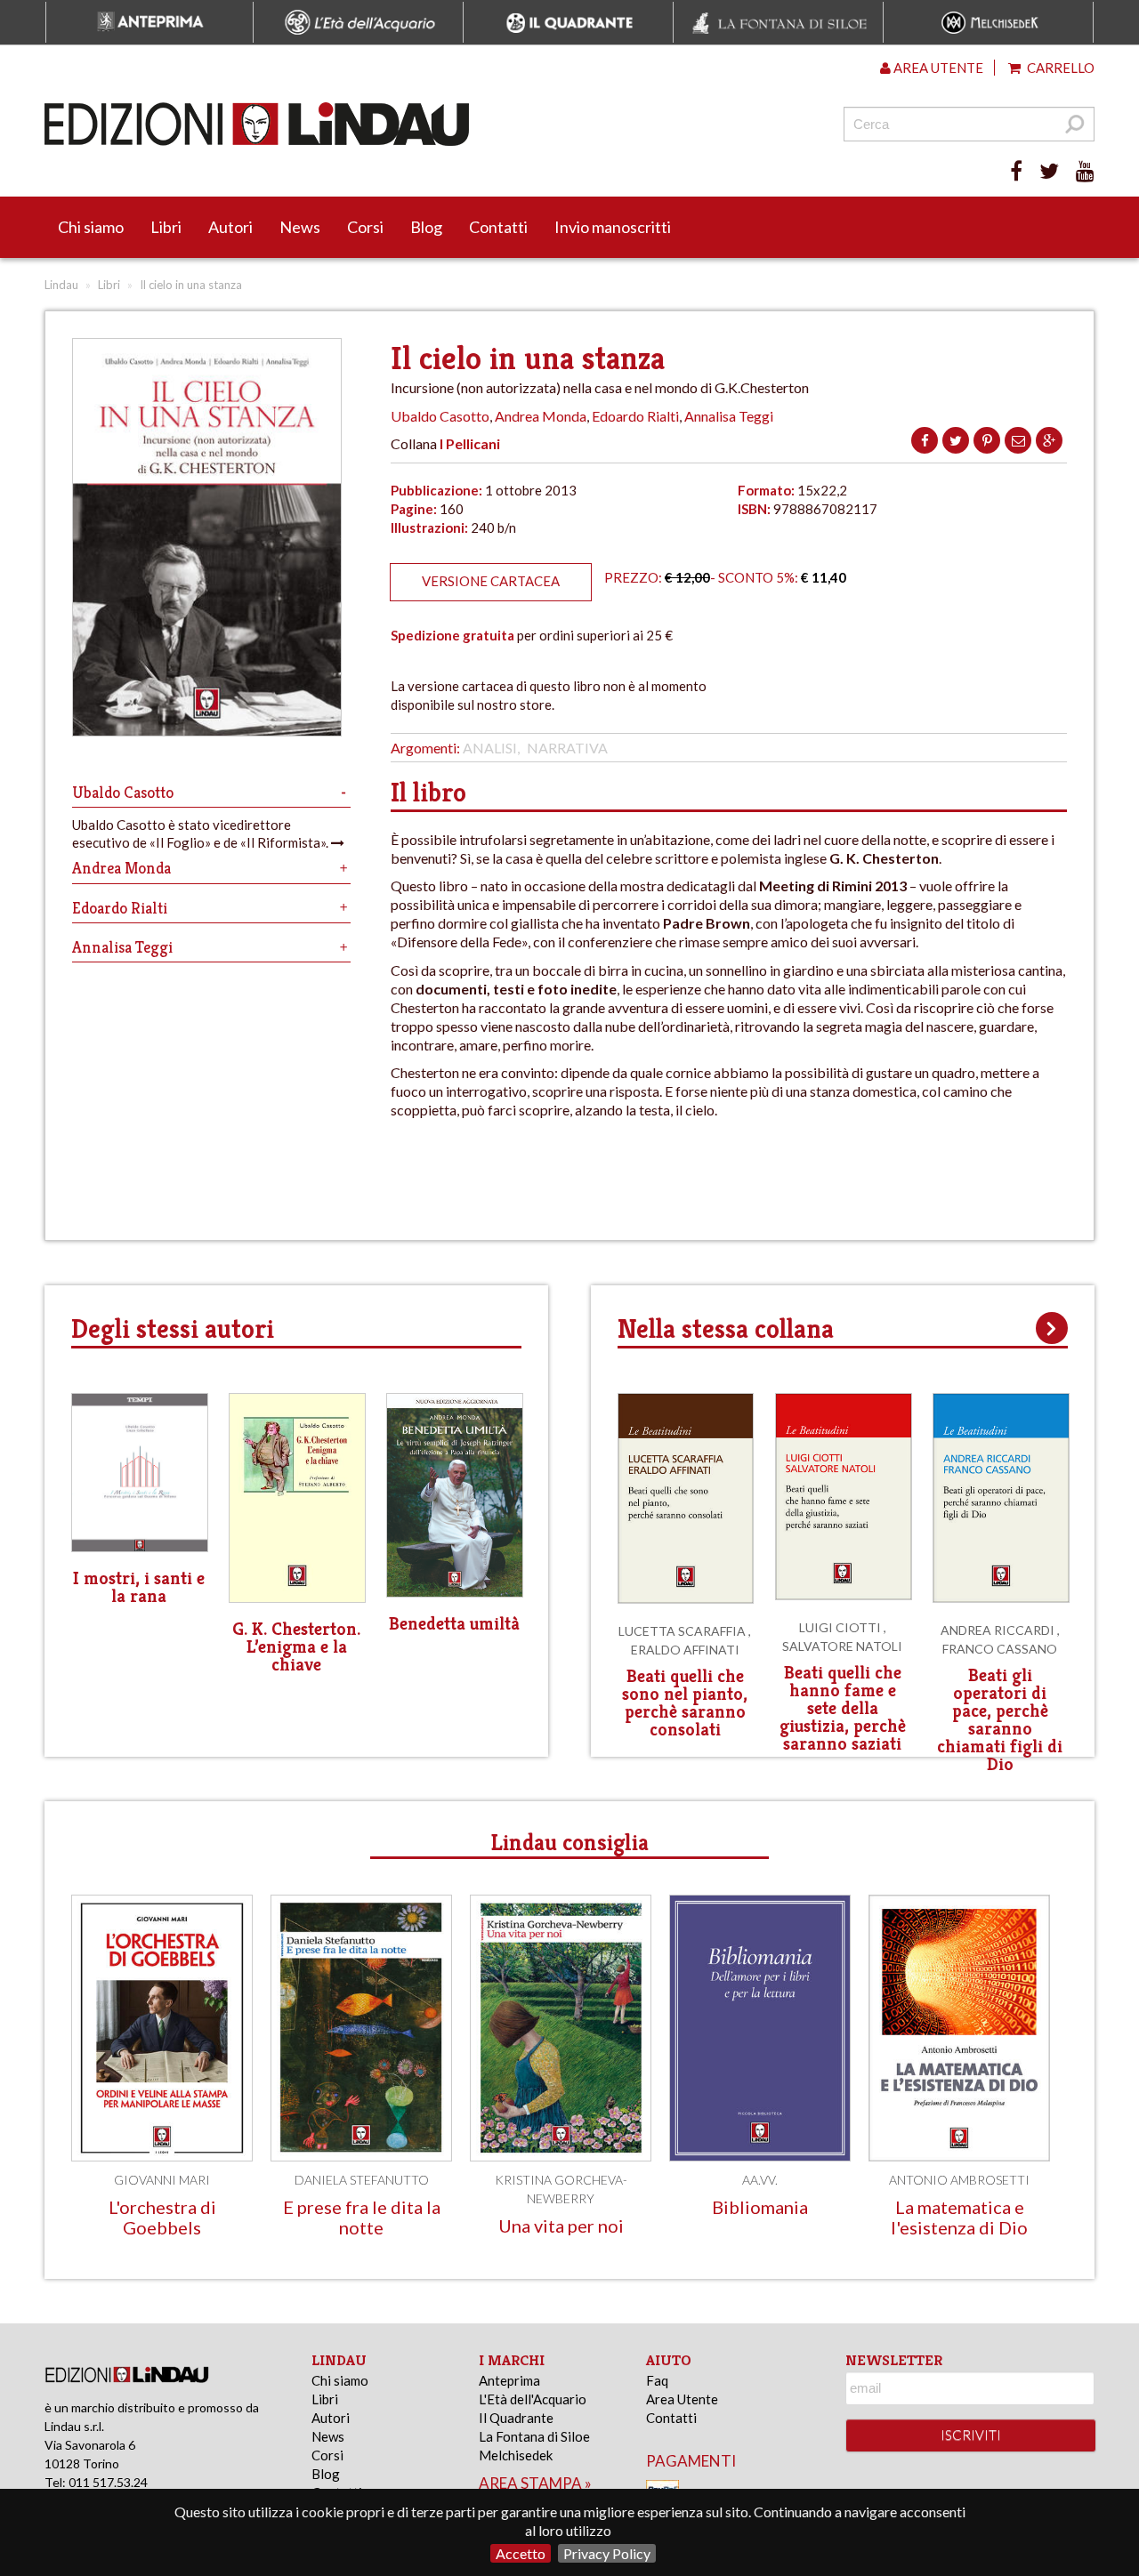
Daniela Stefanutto (362, 2180)
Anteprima (509, 2380)
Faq (657, 2380)
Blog (426, 227)
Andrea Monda (541, 416)
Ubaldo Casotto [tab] (123, 792)
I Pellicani (470, 443)
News (300, 227)
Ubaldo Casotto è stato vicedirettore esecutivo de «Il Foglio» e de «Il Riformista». (202, 833)
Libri (166, 227)
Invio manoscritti (613, 227)
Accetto (521, 2553)
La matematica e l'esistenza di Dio (959, 2217)
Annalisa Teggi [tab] (122, 947)
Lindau (61, 285)
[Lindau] (387, 124)
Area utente (937, 68)
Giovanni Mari (162, 2180)
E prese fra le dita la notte (362, 2217)
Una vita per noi (561, 2226)
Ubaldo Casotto (440, 416)
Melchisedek (516, 2455)
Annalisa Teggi (729, 416)
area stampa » (535, 2483)
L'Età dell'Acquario (533, 2399)
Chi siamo (91, 227)
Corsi (365, 227)
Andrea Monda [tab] (121, 868)
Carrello (1059, 68)
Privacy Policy (607, 2553)
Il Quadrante (516, 2418)
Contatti (498, 227)
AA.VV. (760, 2180)
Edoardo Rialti (635, 416)
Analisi (490, 748)
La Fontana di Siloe (534, 2436)
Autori (230, 227)
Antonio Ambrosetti (959, 2180)
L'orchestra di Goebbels (162, 2217)
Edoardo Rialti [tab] (120, 908)
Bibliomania (760, 2207)
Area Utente (682, 2399)
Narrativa (567, 748)
